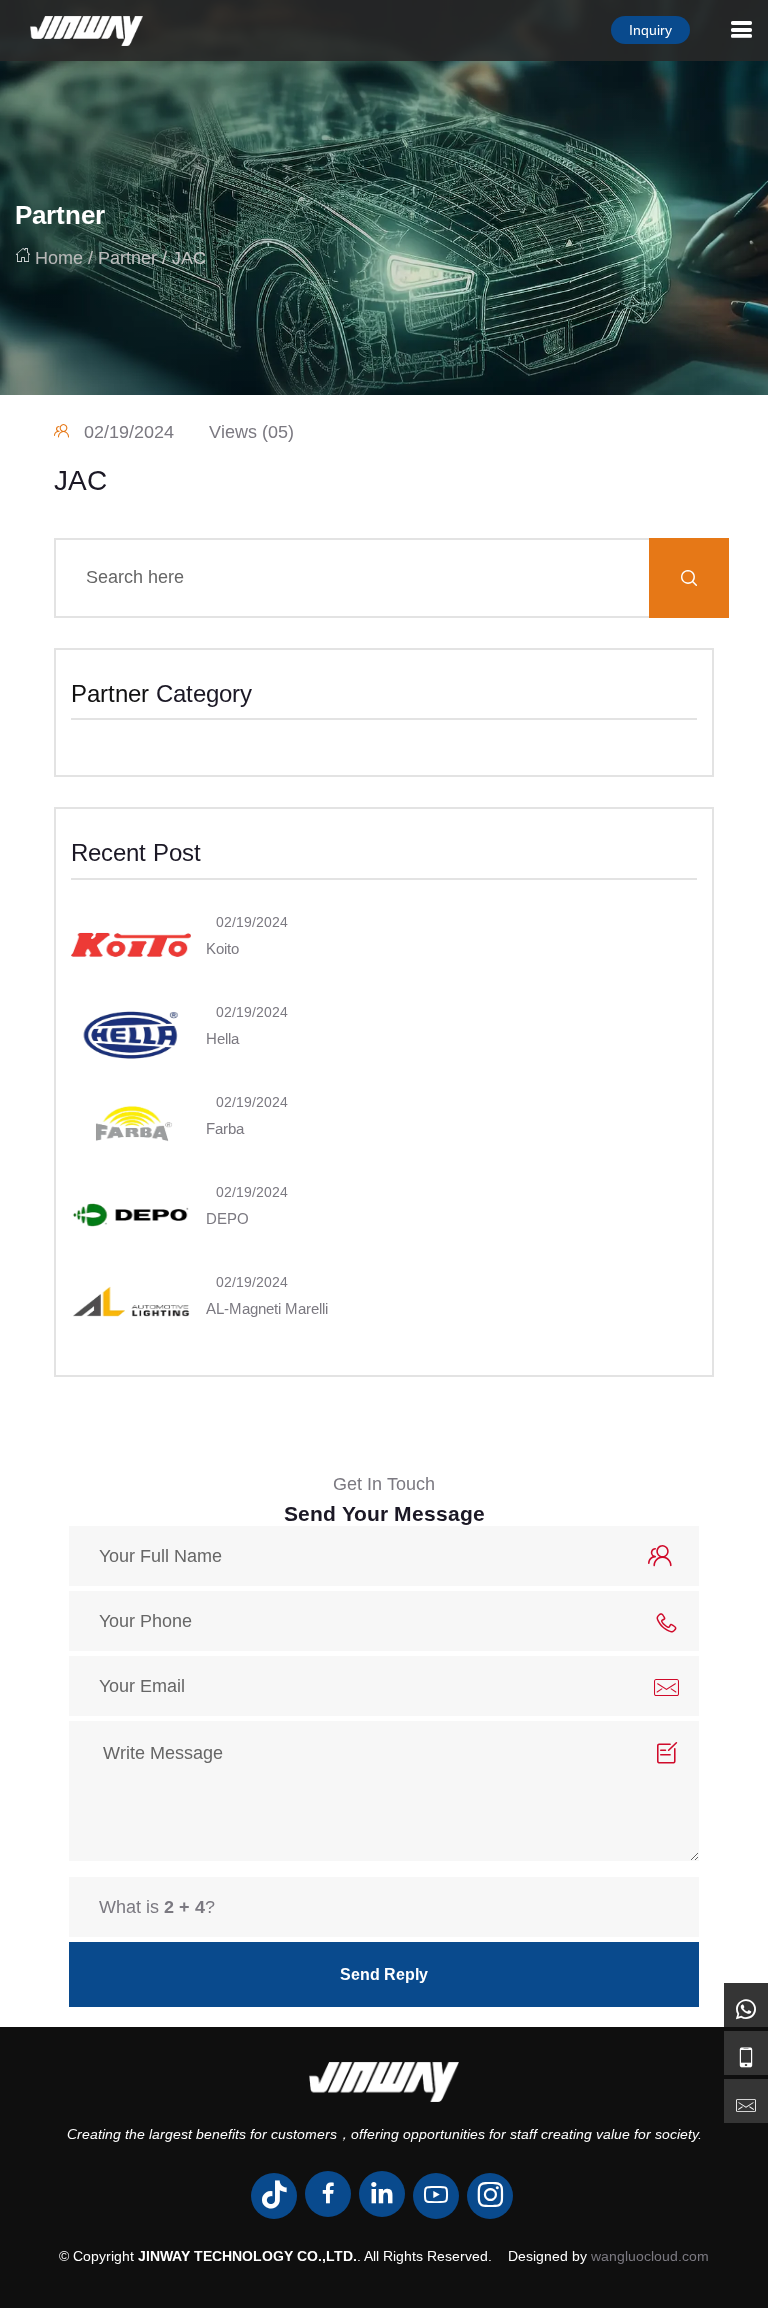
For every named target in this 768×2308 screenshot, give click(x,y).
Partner (60, 215)
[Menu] (741, 30)
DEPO (227, 1218)
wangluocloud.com (650, 2256)
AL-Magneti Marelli (267, 1308)
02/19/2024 (129, 432)
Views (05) (251, 432)
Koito (222, 948)
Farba (225, 1128)
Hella (222, 1038)
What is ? (157, 1907)
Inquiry (650, 30)
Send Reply (384, 1974)
